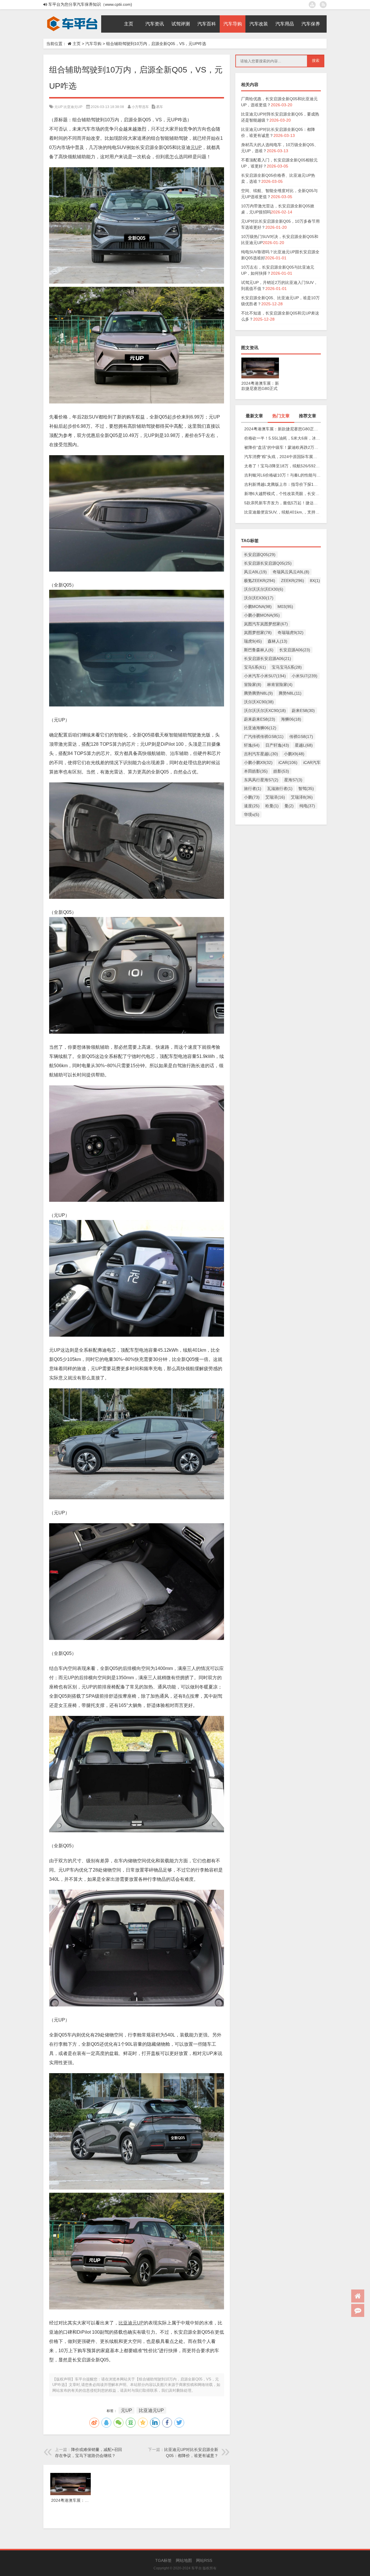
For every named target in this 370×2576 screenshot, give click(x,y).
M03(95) (285, 607)
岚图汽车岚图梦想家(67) (266, 624)
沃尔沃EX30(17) (259, 598)
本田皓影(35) (256, 771)
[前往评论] (358, 2310)
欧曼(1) (272, 806)
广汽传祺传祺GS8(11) (264, 736)
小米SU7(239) (305, 676)
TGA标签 (163, 2560)
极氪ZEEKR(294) (260, 581)
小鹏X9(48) (294, 754)
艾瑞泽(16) (275, 797)
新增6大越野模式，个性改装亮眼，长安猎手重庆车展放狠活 (283, 494)
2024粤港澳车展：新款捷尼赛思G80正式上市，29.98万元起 (283, 429)
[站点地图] (312, 5)
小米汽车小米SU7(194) (265, 676)
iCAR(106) (288, 762)
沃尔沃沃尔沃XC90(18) (265, 711)
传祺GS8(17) (301, 736)
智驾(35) (306, 788)
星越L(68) (304, 745)
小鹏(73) (252, 797)
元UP (59, 107)
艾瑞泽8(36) (302, 797)
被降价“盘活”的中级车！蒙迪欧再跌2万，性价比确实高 (283, 447)
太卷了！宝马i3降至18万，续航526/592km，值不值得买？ (283, 466)
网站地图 (184, 2560)
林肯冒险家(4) (280, 685)
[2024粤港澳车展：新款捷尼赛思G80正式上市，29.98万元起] (260, 360)
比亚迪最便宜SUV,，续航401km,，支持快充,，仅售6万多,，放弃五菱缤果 (283, 512)
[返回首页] (358, 2296)
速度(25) (252, 806)
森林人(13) (277, 641)
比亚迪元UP (73, 107)
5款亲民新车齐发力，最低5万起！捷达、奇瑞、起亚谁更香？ (283, 503)
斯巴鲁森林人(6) (259, 650)
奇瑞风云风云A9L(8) (291, 572)
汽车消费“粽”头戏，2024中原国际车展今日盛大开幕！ (283, 457)
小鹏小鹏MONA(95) (262, 615)
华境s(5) (252, 814)
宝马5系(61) (255, 667)
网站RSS (204, 2560)
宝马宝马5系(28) (287, 667)
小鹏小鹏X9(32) (258, 762)
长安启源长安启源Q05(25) (268, 563)
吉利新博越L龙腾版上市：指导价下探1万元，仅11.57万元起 (283, 484)
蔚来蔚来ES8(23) (260, 719)
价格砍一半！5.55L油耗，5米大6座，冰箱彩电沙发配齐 (283, 438)
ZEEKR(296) (293, 581)
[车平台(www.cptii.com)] (72, 17)
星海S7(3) (293, 780)
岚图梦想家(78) (258, 633)
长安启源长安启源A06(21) (268, 659)
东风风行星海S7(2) (261, 780)
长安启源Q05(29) (260, 555)
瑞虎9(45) (253, 641)
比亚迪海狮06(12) (260, 728)
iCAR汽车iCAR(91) (320, 762)
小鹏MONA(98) (258, 607)
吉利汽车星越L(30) (261, 754)
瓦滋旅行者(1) (280, 788)
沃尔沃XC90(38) (259, 702)
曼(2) (289, 806)
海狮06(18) (291, 719)
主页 (77, 44)
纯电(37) (307, 806)
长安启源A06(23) (295, 650)
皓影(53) (281, 771)
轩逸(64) (252, 745)
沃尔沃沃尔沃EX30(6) (264, 589)
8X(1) (315, 581)
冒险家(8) (253, 685)
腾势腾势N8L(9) (258, 693)
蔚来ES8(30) (303, 711)
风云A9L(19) (255, 572)
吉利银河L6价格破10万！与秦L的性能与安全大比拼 (283, 475)
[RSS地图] (323, 5)
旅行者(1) (253, 788)
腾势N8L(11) (290, 693)
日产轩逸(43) (277, 745)
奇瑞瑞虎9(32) (291, 633)
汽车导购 (93, 44)
